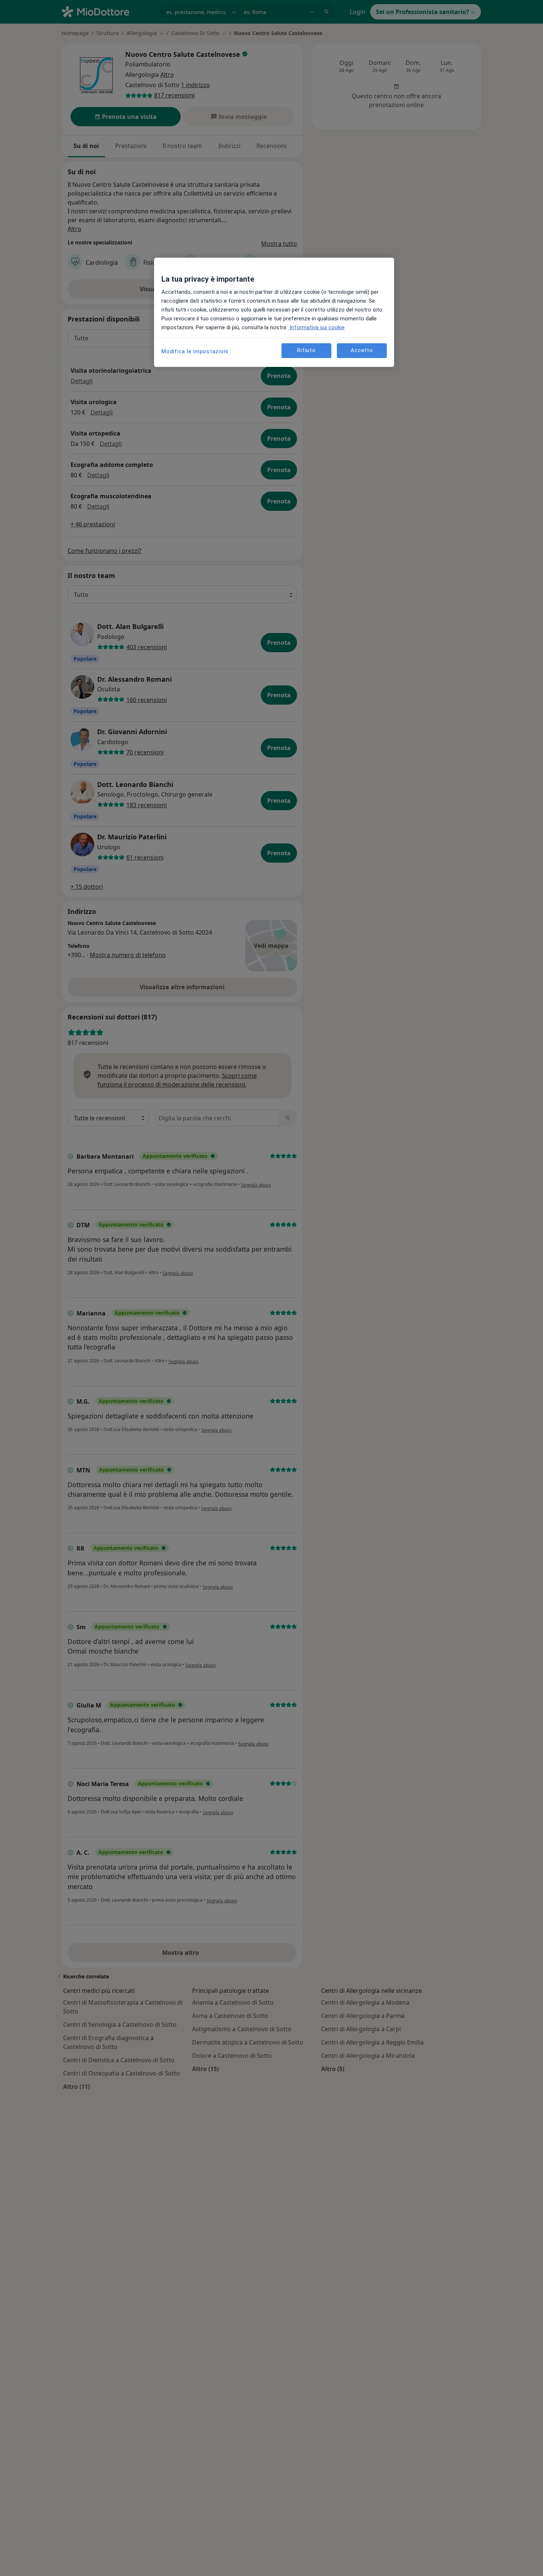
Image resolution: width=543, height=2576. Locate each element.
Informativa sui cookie (316, 327)
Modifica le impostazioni (195, 351)
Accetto (362, 350)
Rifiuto (306, 350)
